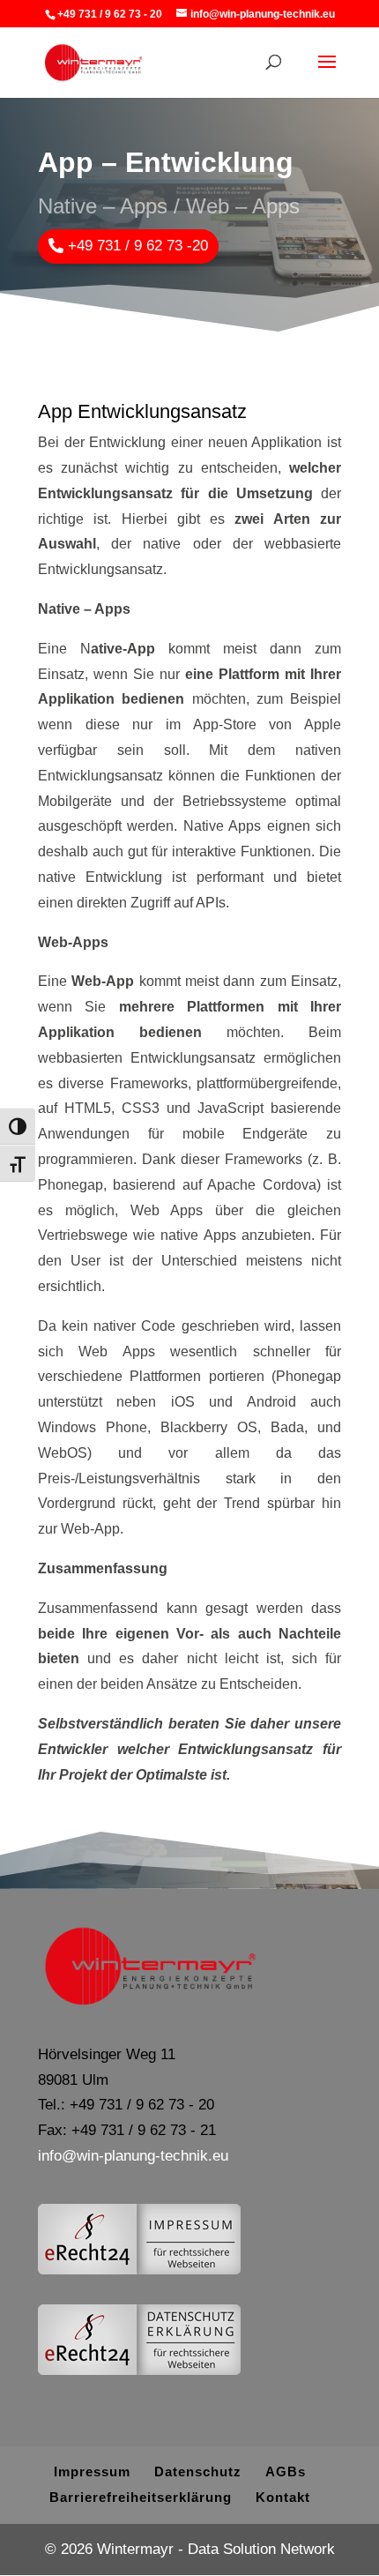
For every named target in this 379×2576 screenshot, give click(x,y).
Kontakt (283, 2497)
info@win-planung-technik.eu (133, 2156)
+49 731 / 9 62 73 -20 (138, 246)
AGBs (286, 2471)
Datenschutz (198, 2471)
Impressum (92, 2471)
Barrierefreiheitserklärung (141, 2497)
